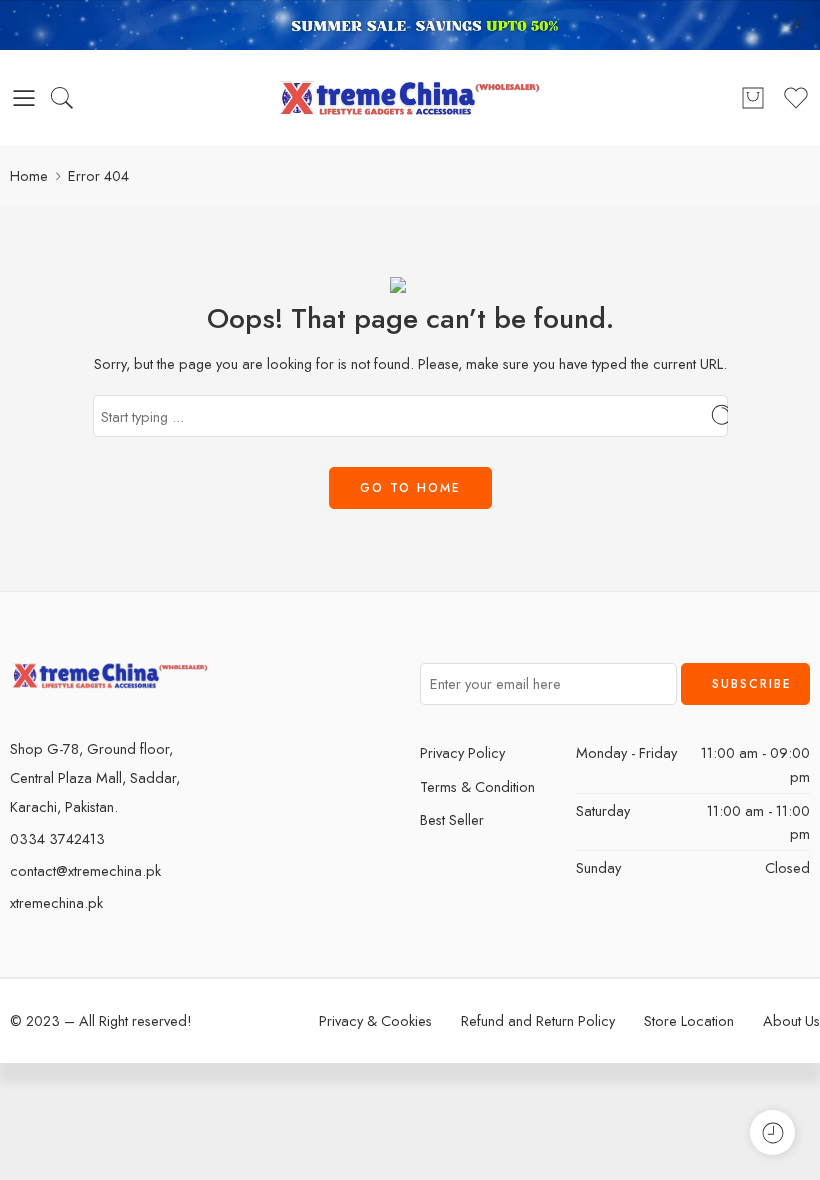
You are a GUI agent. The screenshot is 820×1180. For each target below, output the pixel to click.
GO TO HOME (410, 488)
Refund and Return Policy (538, 1020)
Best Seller (452, 819)
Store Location (689, 1020)
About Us (791, 1020)
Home (29, 175)
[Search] (62, 98)
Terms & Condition (477, 786)
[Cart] (753, 98)
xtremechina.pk (56, 902)
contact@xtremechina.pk (85, 870)
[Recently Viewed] (772, 1132)
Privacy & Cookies (375, 1020)
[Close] (797, 25)
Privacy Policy (462, 752)
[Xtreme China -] (410, 98)
